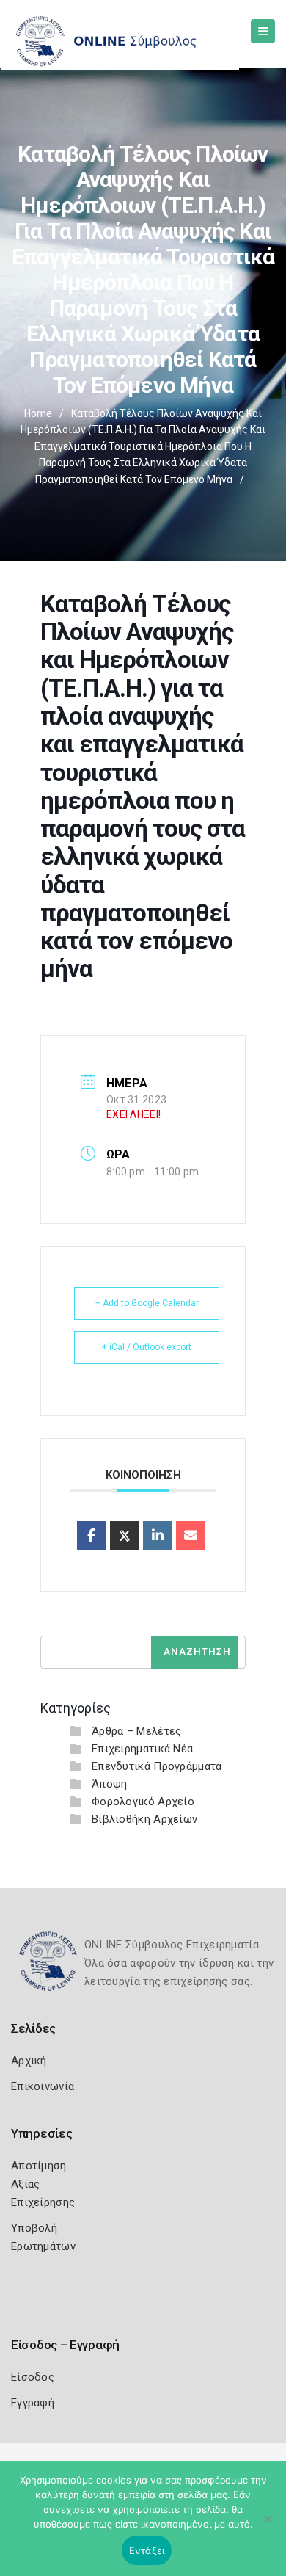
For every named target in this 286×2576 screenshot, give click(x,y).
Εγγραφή (33, 2403)
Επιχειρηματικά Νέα (142, 1749)
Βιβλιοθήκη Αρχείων (144, 1819)
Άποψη (110, 1784)
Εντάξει (147, 2550)
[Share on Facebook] (92, 1536)
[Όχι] (268, 2526)
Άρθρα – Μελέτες (137, 1731)
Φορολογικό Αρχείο (143, 1802)
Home (38, 413)
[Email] (191, 1536)
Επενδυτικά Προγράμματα (157, 1766)
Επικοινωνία (43, 2086)
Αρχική (29, 2061)
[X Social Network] (125, 1536)
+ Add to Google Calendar (147, 1303)
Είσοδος (33, 2377)
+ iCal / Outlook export (147, 1347)
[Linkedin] (158, 1536)
